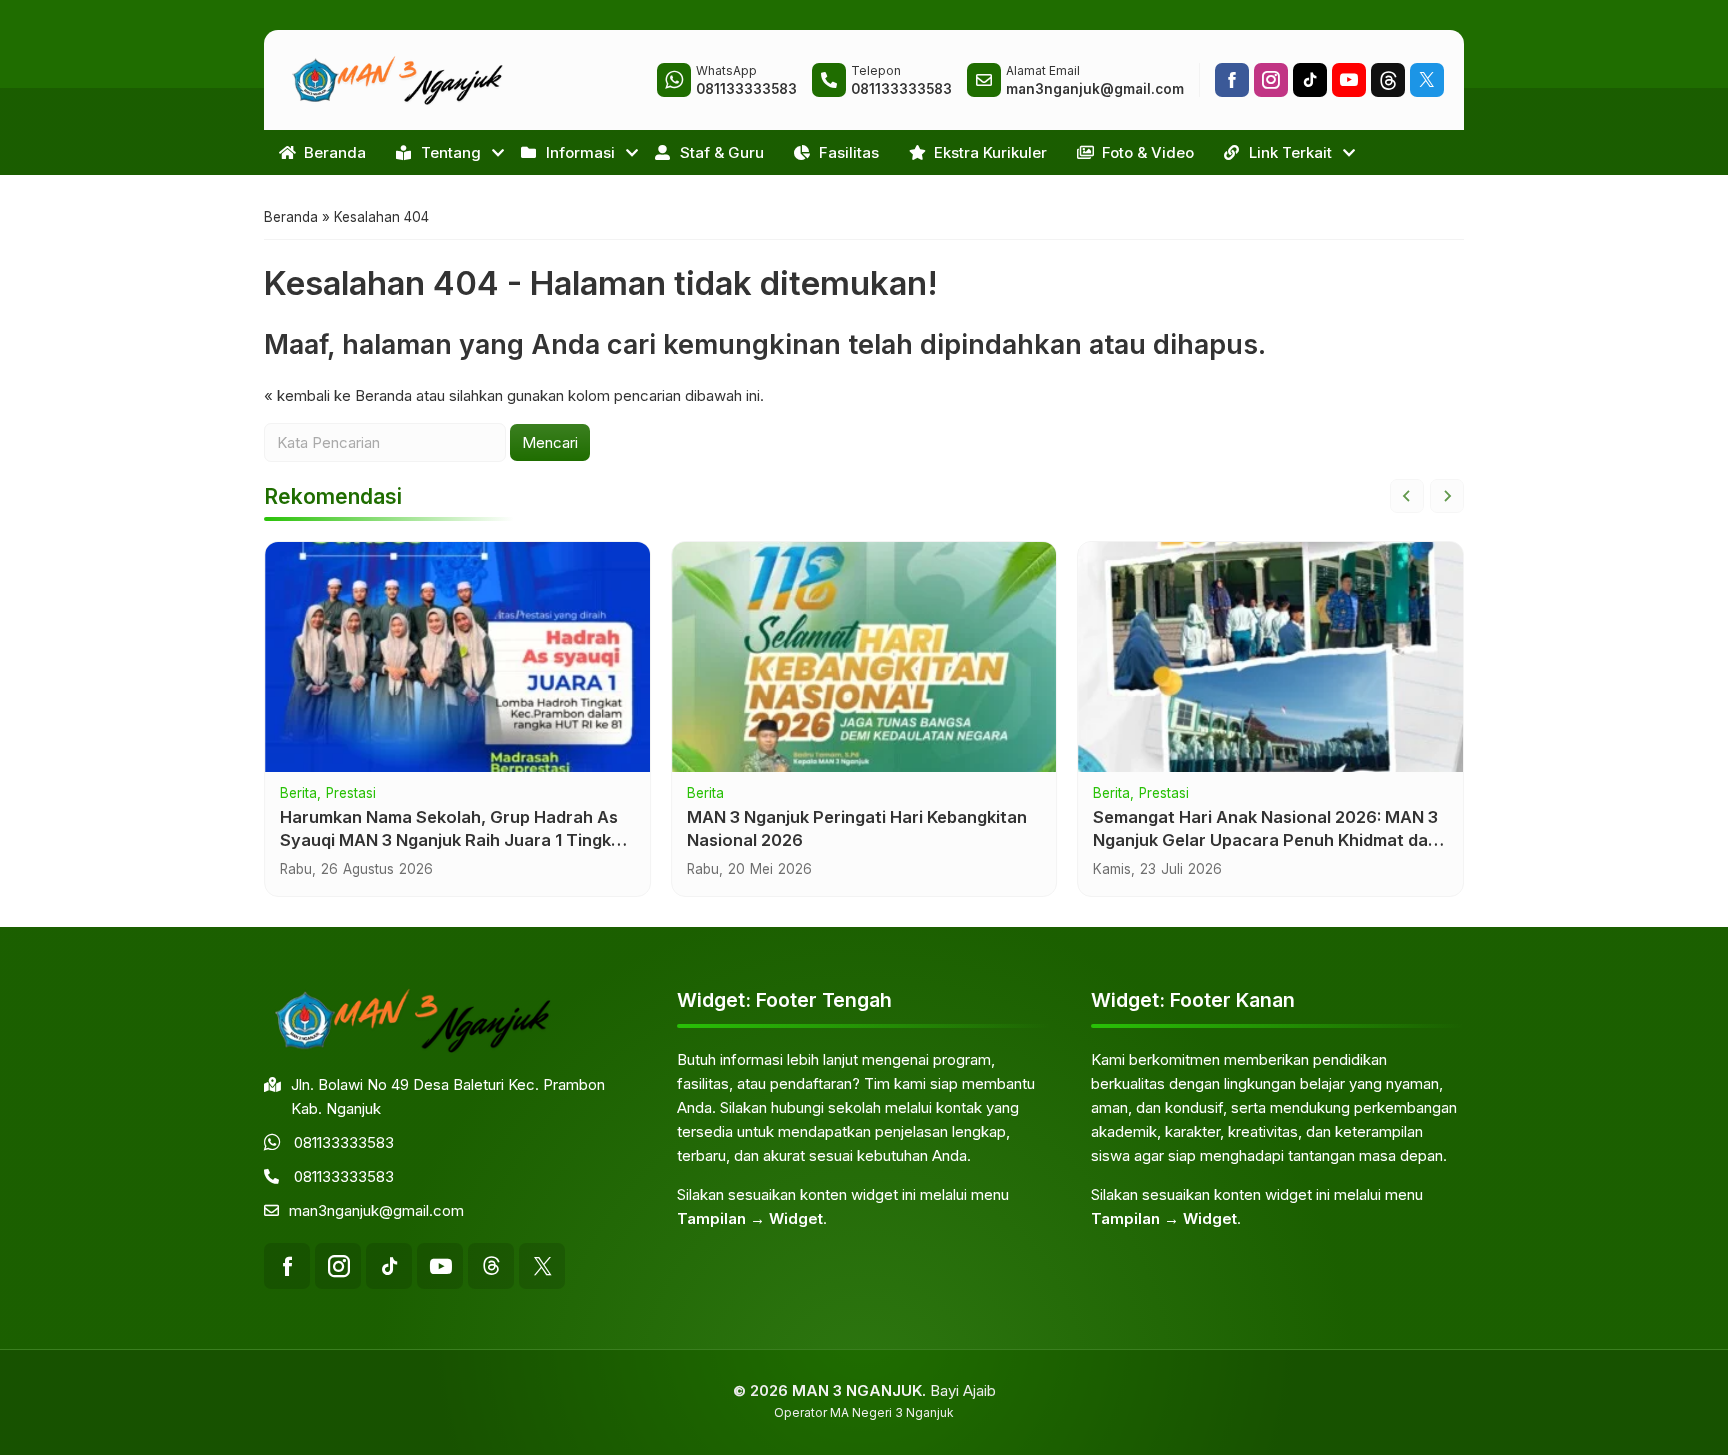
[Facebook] (1232, 80)
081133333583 (344, 1142)
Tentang (451, 152)
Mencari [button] (550, 442)
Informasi (580, 152)
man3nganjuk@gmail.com (376, 1210)
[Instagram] (1271, 80)
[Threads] (1388, 80)
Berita (298, 794)
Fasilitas (849, 152)
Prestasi (351, 794)
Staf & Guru (722, 152)
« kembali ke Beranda (338, 395)
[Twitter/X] (1427, 80)
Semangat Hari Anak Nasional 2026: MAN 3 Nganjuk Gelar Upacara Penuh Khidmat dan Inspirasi (1265, 840)
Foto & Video (1148, 152)
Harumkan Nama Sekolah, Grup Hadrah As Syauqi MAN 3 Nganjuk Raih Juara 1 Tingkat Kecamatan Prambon (454, 840)
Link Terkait (1290, 152)
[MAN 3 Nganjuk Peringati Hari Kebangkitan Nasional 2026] (864, 657)
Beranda (335, 152)
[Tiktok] (1310, 80)
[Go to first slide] (1447, 496)
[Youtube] (1349, 80)
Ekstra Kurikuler (990, 152)
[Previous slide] (1407, 496)
